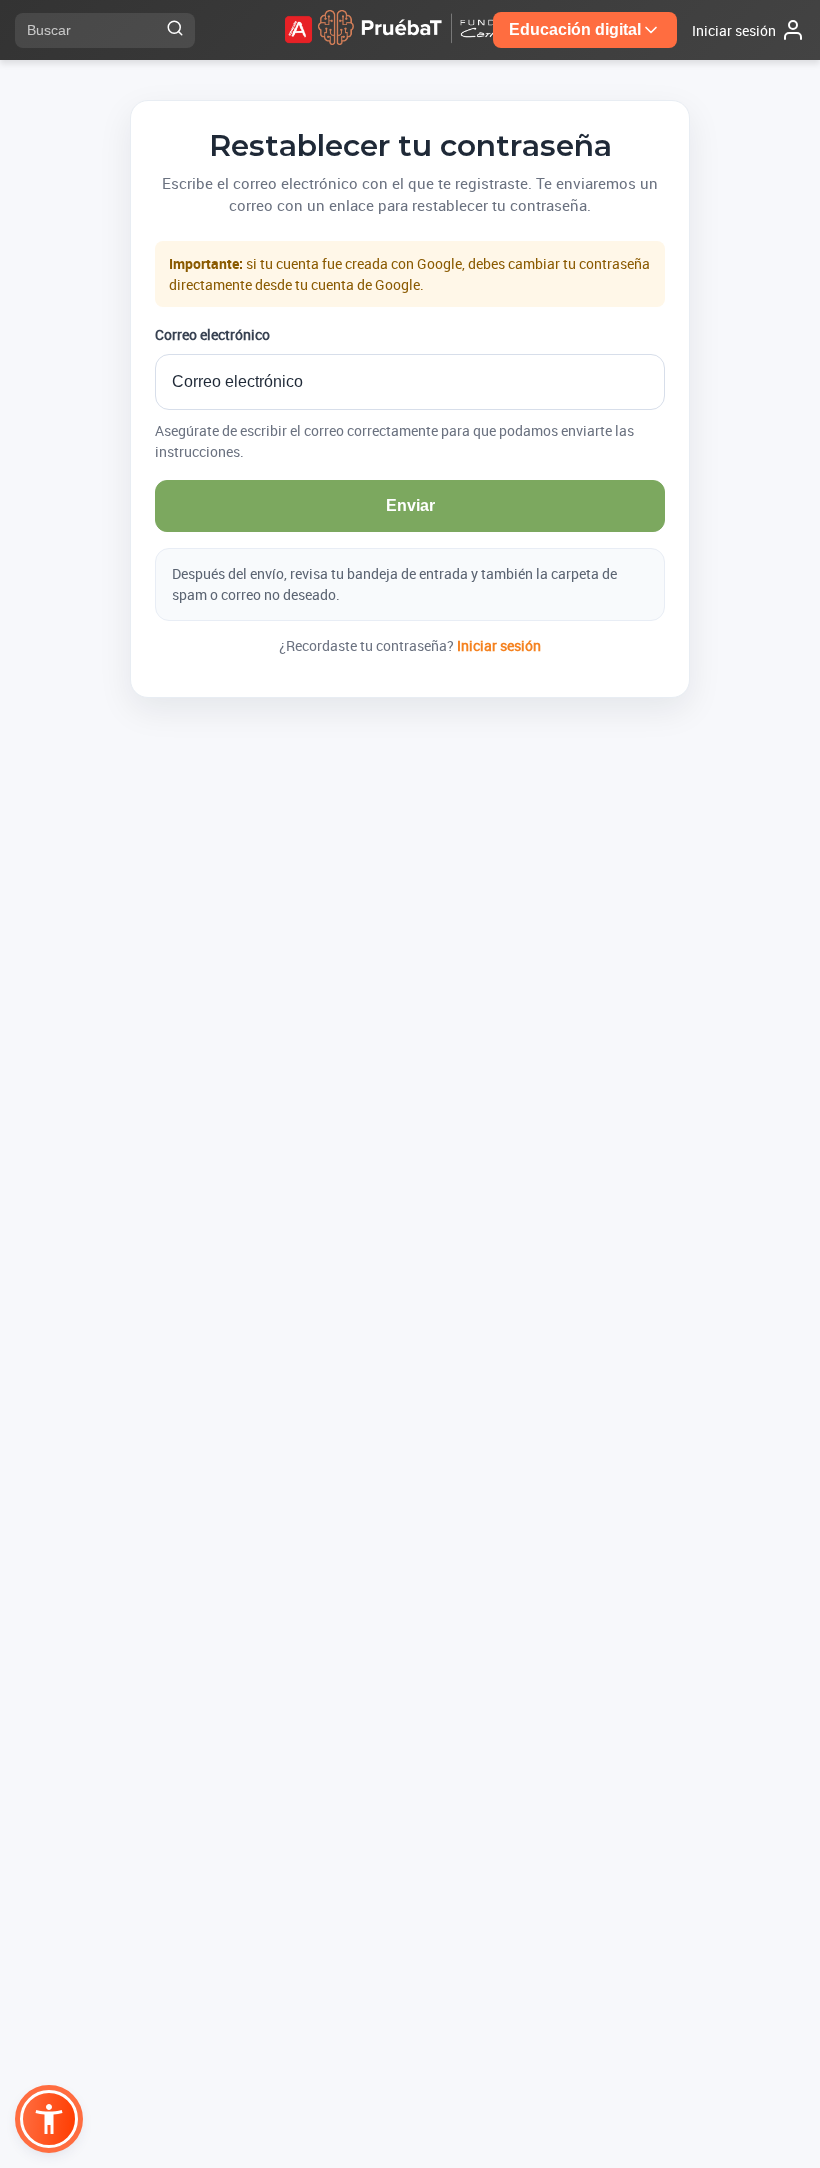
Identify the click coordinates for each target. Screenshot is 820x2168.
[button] (49, 2119)
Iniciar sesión (499, 645)
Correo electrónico (212, 334)
